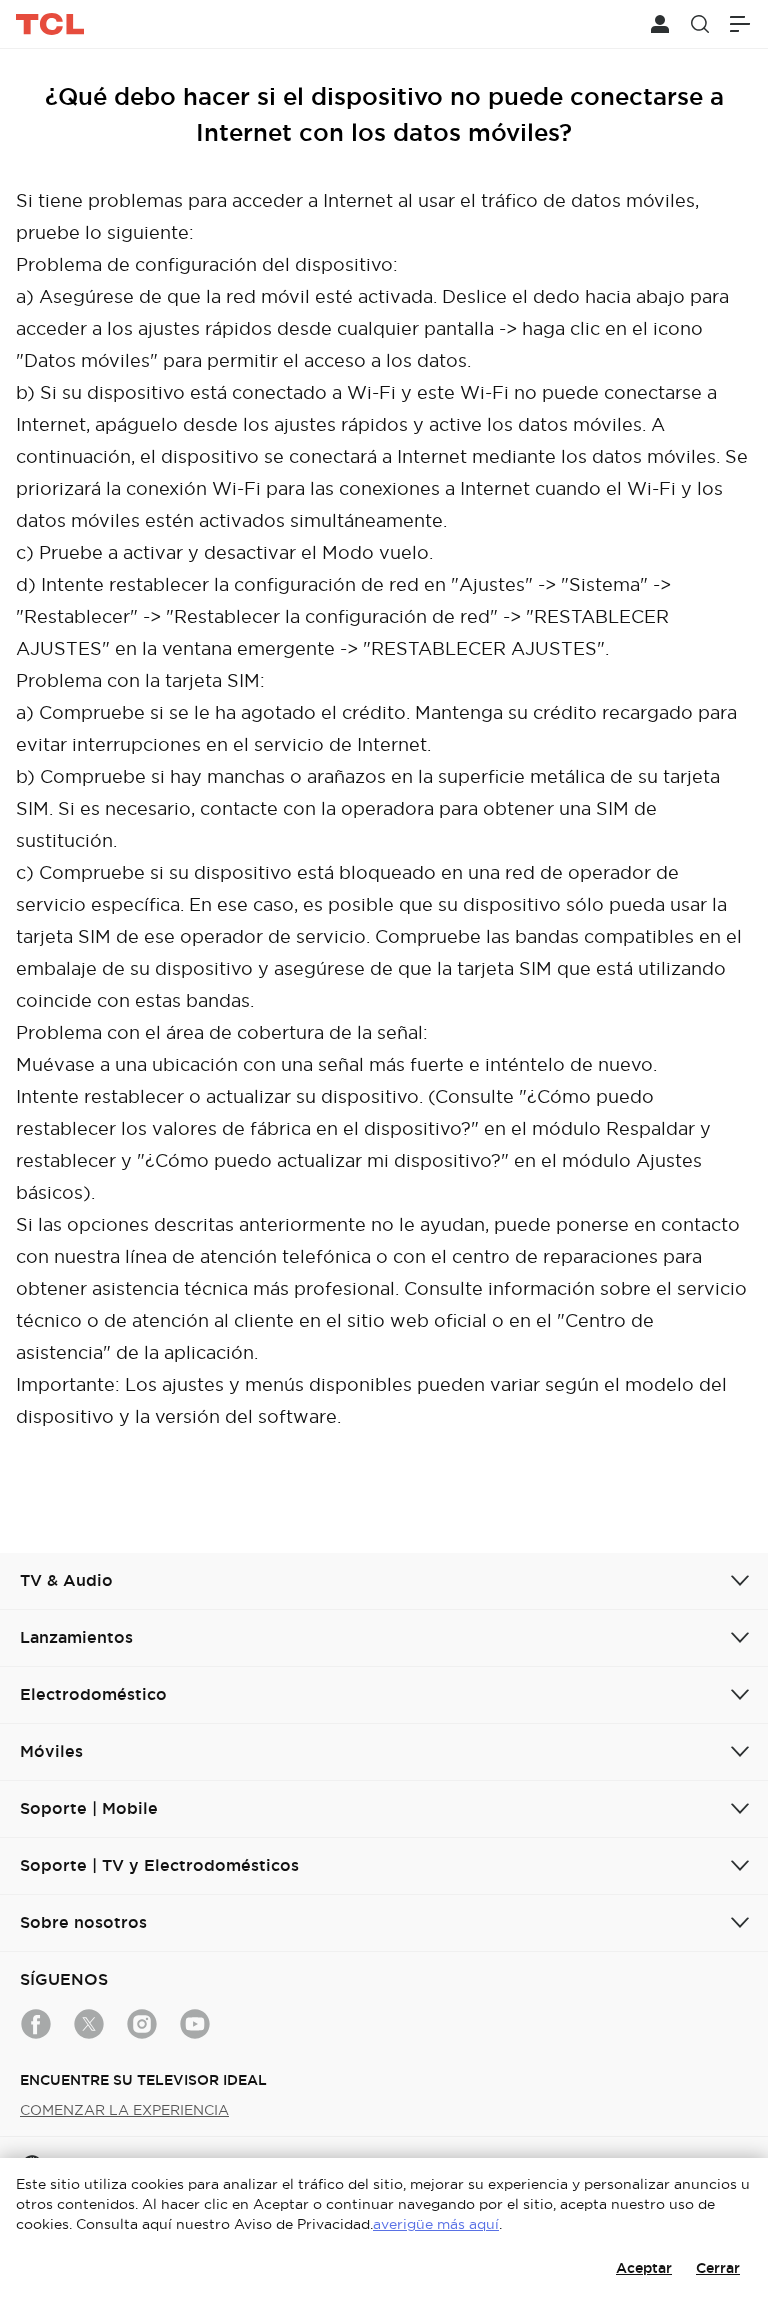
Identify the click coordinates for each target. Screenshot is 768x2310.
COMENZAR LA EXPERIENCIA (124, 2110)
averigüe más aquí (436, 2224)
